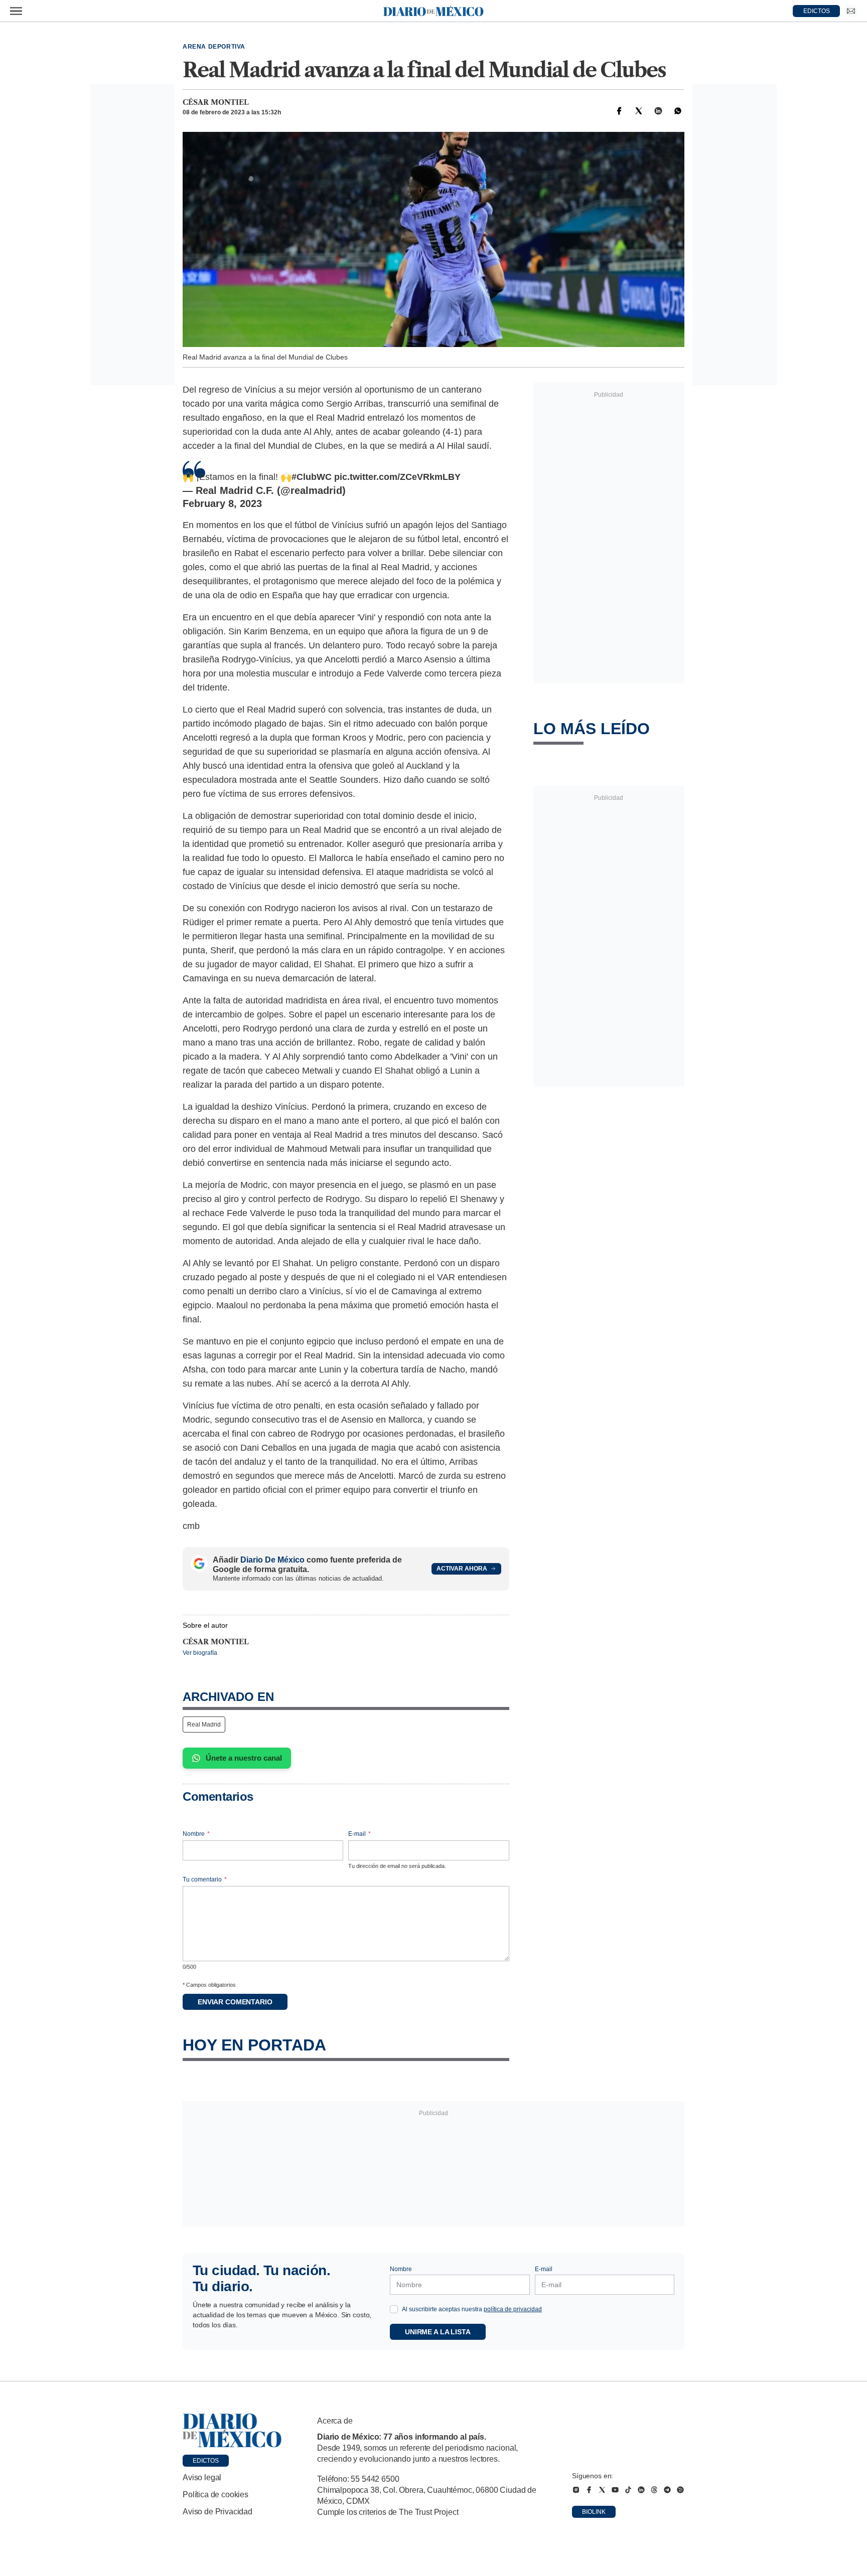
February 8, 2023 (222, 503)
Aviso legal (202, 2477)
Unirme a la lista (438, 2332)
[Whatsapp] (678, 111)
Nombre (196, 1834)
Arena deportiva (214, 47)
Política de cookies (215, 2495)
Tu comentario (205, 1879)
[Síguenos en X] (602, 2490)
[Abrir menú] (16, 11)
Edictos (206, 2461)
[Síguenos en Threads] (654, 2490)
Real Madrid (204, 1725)
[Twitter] (639, 111)
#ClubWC (312, 477)
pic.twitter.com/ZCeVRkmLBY (397, 477)
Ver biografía (200, 1653)
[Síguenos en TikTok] (628, 2490)
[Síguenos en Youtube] (615, 2490)
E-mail (359, 1834)
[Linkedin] (658, 111)
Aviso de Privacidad (218, 2512)
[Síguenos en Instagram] (576, 2490)
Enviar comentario (235, 2002)
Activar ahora (462, 1569)
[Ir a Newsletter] (851, 11)
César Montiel (216, 102)
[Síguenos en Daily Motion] (680, 2490)
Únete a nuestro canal (244, 1758)
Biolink (594, 2512)
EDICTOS (817, 11)
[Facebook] (619, 111)
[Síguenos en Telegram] (667, 2490)
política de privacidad (513, 2309)
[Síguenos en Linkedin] (641, 2490)
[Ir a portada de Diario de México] (232, 2431)
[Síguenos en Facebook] (589, 2490)
